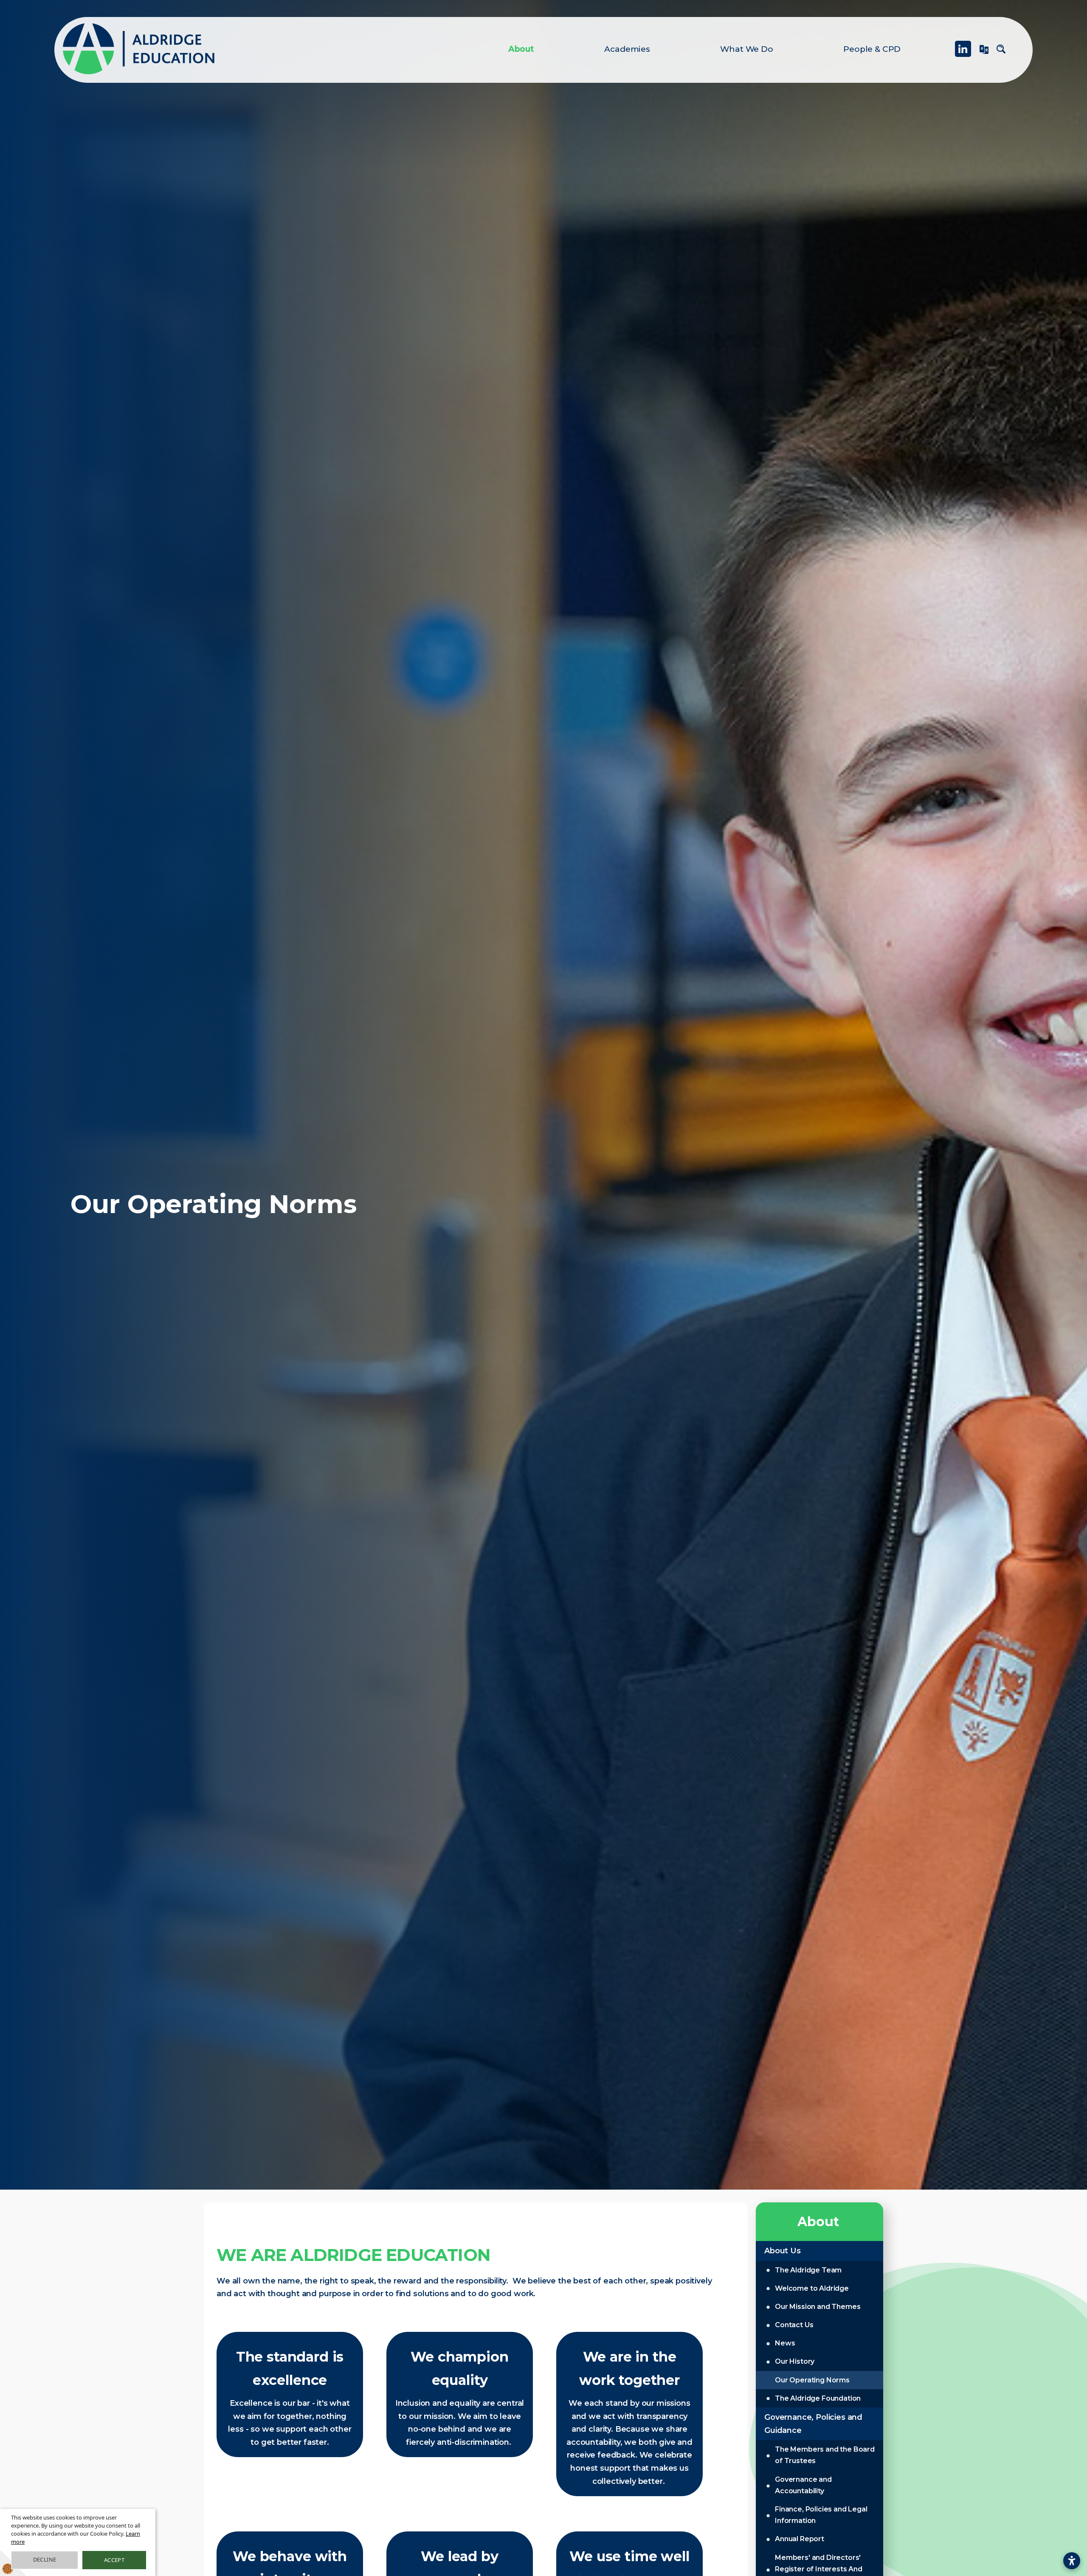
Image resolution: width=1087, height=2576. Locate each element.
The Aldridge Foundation (818, 2398)
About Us (783, 2251)
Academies (627, 49)
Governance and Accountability (803, 2485)
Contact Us (794, 2325)
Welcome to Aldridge (812, 2288)
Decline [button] (45, 2559)
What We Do (746, 49)
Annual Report (800, 2539)
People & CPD (872, 49)
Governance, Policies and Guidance (813, 2424)
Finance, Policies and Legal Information (821, 2515)
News (785, 2343)
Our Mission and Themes (818, 2307)
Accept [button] (114, 2560)
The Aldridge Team (808, 2270)
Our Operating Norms (812, 2380)
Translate (984, 53)
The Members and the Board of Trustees (825, 2455)
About (521, 49)
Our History (795, 2361)
